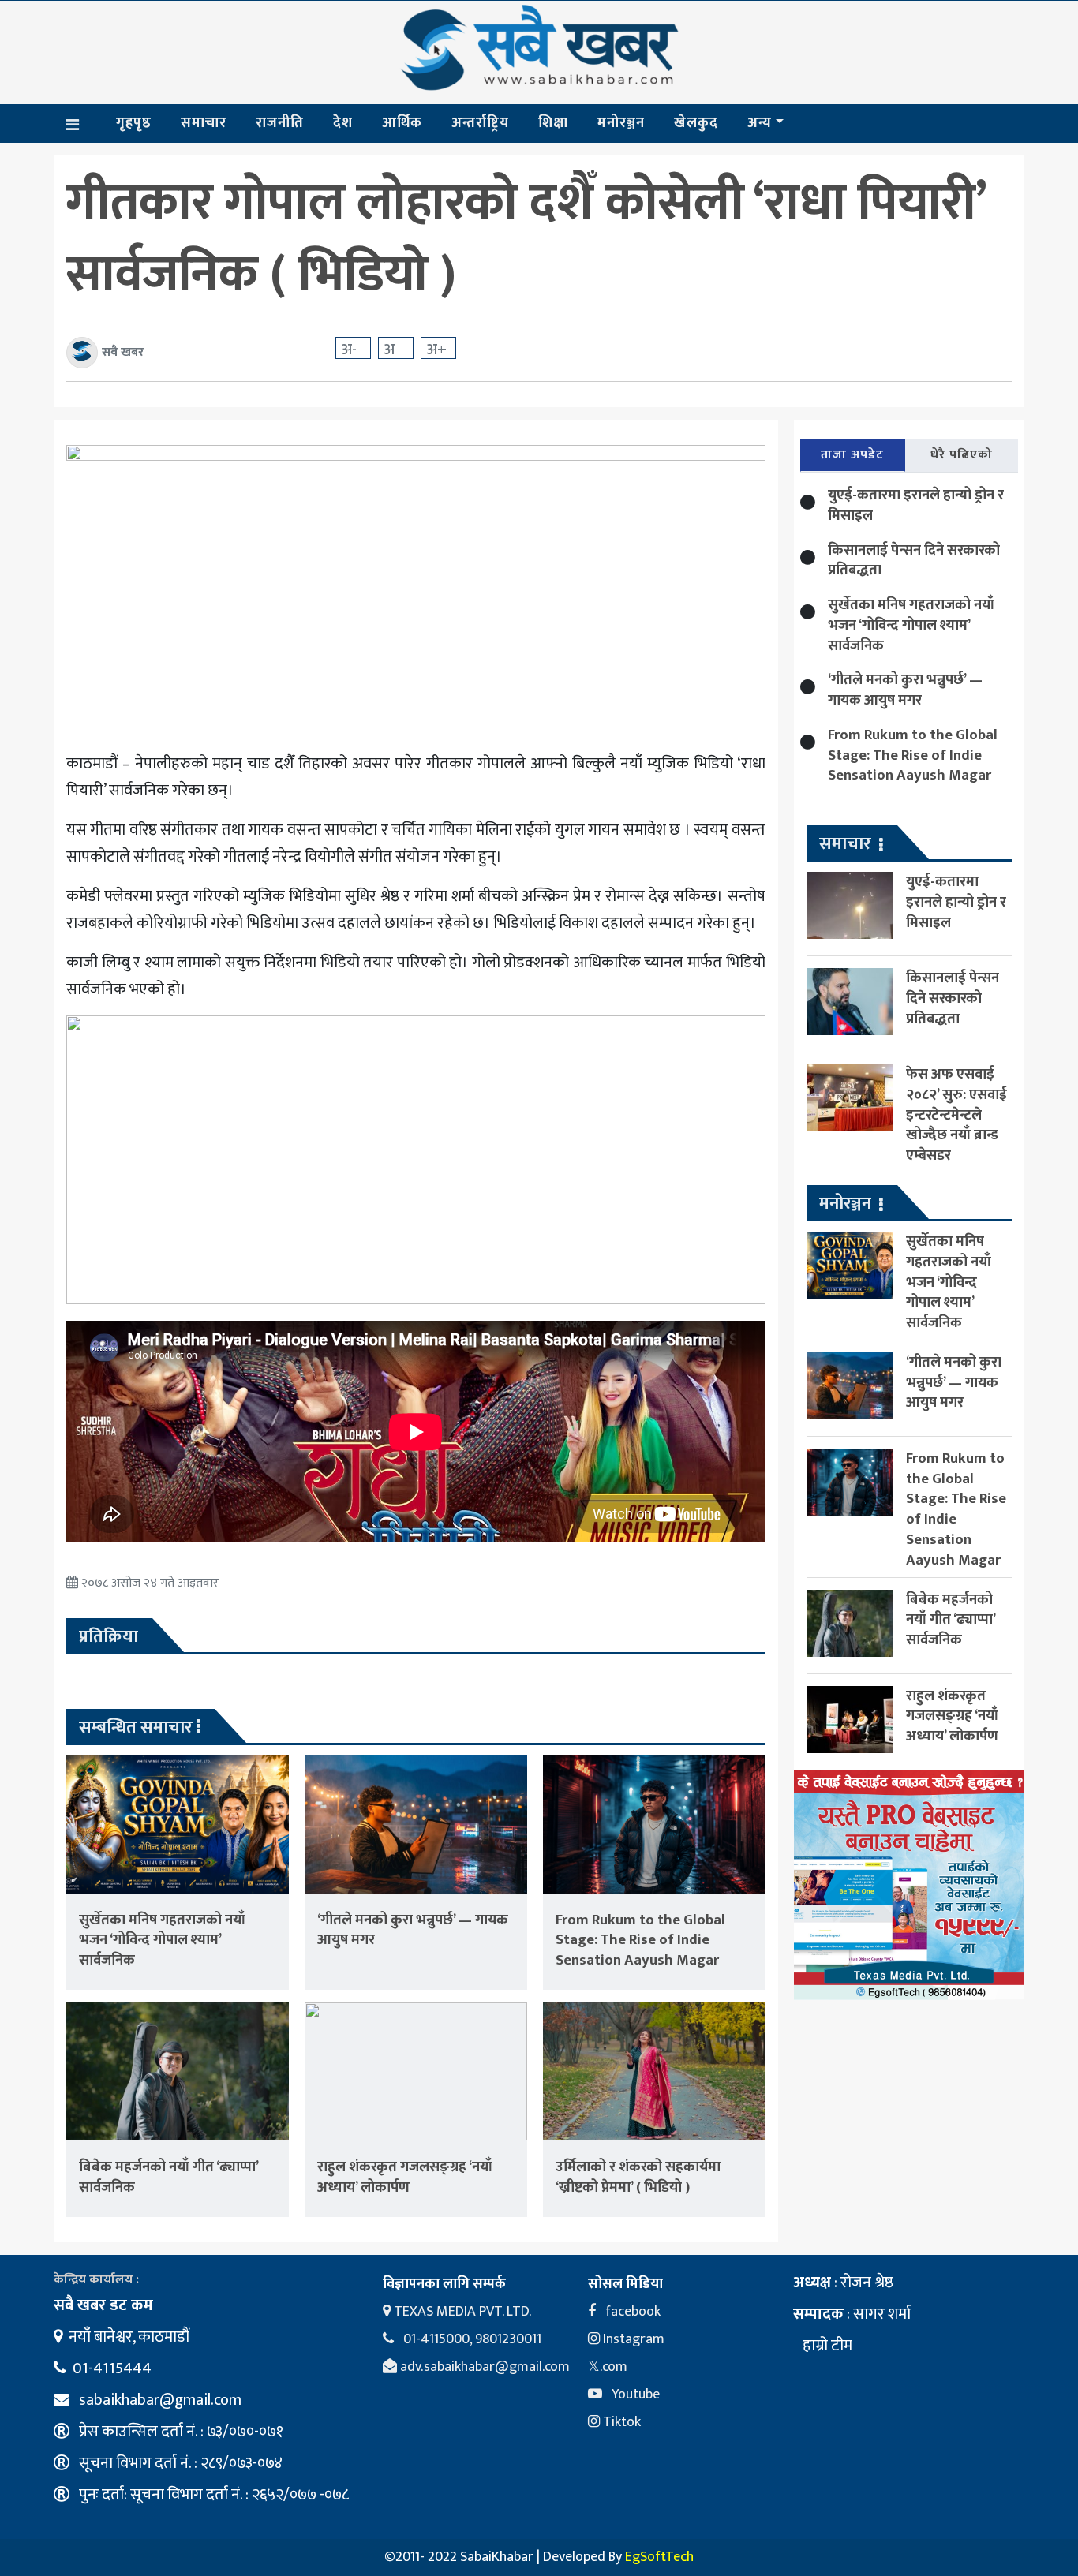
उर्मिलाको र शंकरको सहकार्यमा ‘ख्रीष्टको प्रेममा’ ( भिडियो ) (638, 2177)
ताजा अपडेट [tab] (852, 455)
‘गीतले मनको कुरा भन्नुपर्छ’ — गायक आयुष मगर (413, 1930)
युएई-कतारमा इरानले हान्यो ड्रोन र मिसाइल (916, 505)
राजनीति (280, 123)
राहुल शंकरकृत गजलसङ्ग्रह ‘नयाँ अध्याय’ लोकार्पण (405, 2177)
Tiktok (620, 2422)
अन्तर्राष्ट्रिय (480, 123)
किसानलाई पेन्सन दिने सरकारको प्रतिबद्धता (914, 561)
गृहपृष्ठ (134, 123)
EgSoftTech (659, 2557)
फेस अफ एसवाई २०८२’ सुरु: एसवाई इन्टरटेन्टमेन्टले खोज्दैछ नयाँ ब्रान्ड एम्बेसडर (956, 1115)
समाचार (204, 123)
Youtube (634, 2395)
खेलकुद (696, 123)
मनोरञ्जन (621, 123)
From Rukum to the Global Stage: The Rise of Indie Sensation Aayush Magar (640, 1940)
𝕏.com (608, 2367)
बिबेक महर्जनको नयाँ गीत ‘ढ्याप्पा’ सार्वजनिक (168, 2177)
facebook (631, 2312)
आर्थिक (402, 123)
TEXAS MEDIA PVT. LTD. (461, 2312)
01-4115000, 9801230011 (471, 2339)
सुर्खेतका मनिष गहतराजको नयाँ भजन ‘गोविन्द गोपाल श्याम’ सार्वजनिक (162, 1940)
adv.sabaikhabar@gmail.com (483, 2367)
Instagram (632, 2339)
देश (343, 123)
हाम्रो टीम (826, 2346)
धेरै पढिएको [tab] (962, 455)
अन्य (760, 123)
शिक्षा (553, 123)
